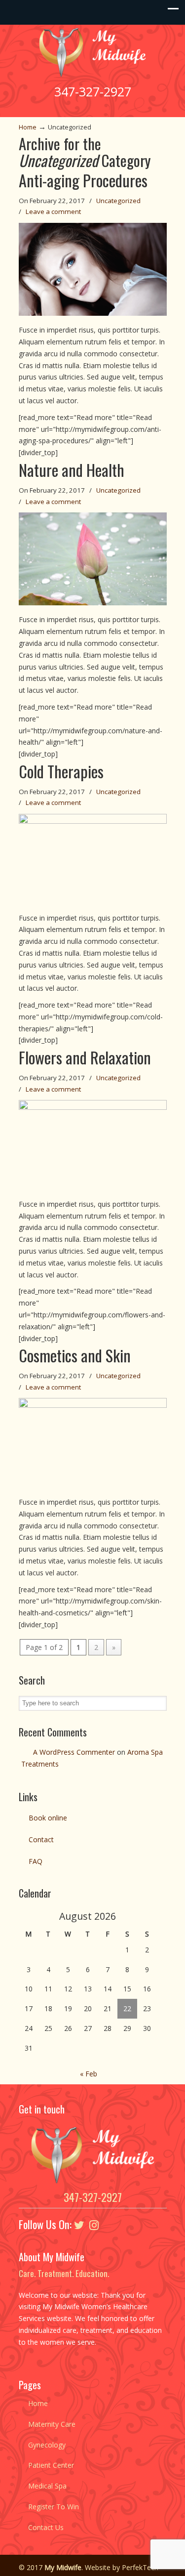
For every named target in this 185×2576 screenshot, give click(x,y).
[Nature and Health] (93, 603)
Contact (41, 1839)
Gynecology (47, 2445)
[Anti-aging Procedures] (93, 313)
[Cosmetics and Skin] (93, 1405)
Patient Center (51, 2465)
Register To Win (54, 2507)
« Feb (89, 2074)
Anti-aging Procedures (83, 180)
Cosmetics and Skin (75, 1355)
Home (28, 127)
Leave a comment (53, 211)
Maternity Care (52, 2424)
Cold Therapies (61, 771)
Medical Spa (47, 2486)
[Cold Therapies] (93, 821)
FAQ (36, 1861)
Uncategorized (118, 201)
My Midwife (93, 52)
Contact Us (46, 2527)
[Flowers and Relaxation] (93, 1107)
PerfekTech (140, 2567)
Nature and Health (72, 470)
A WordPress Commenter (74, 1752)
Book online (48, 1818)
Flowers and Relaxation (85, 1057)
